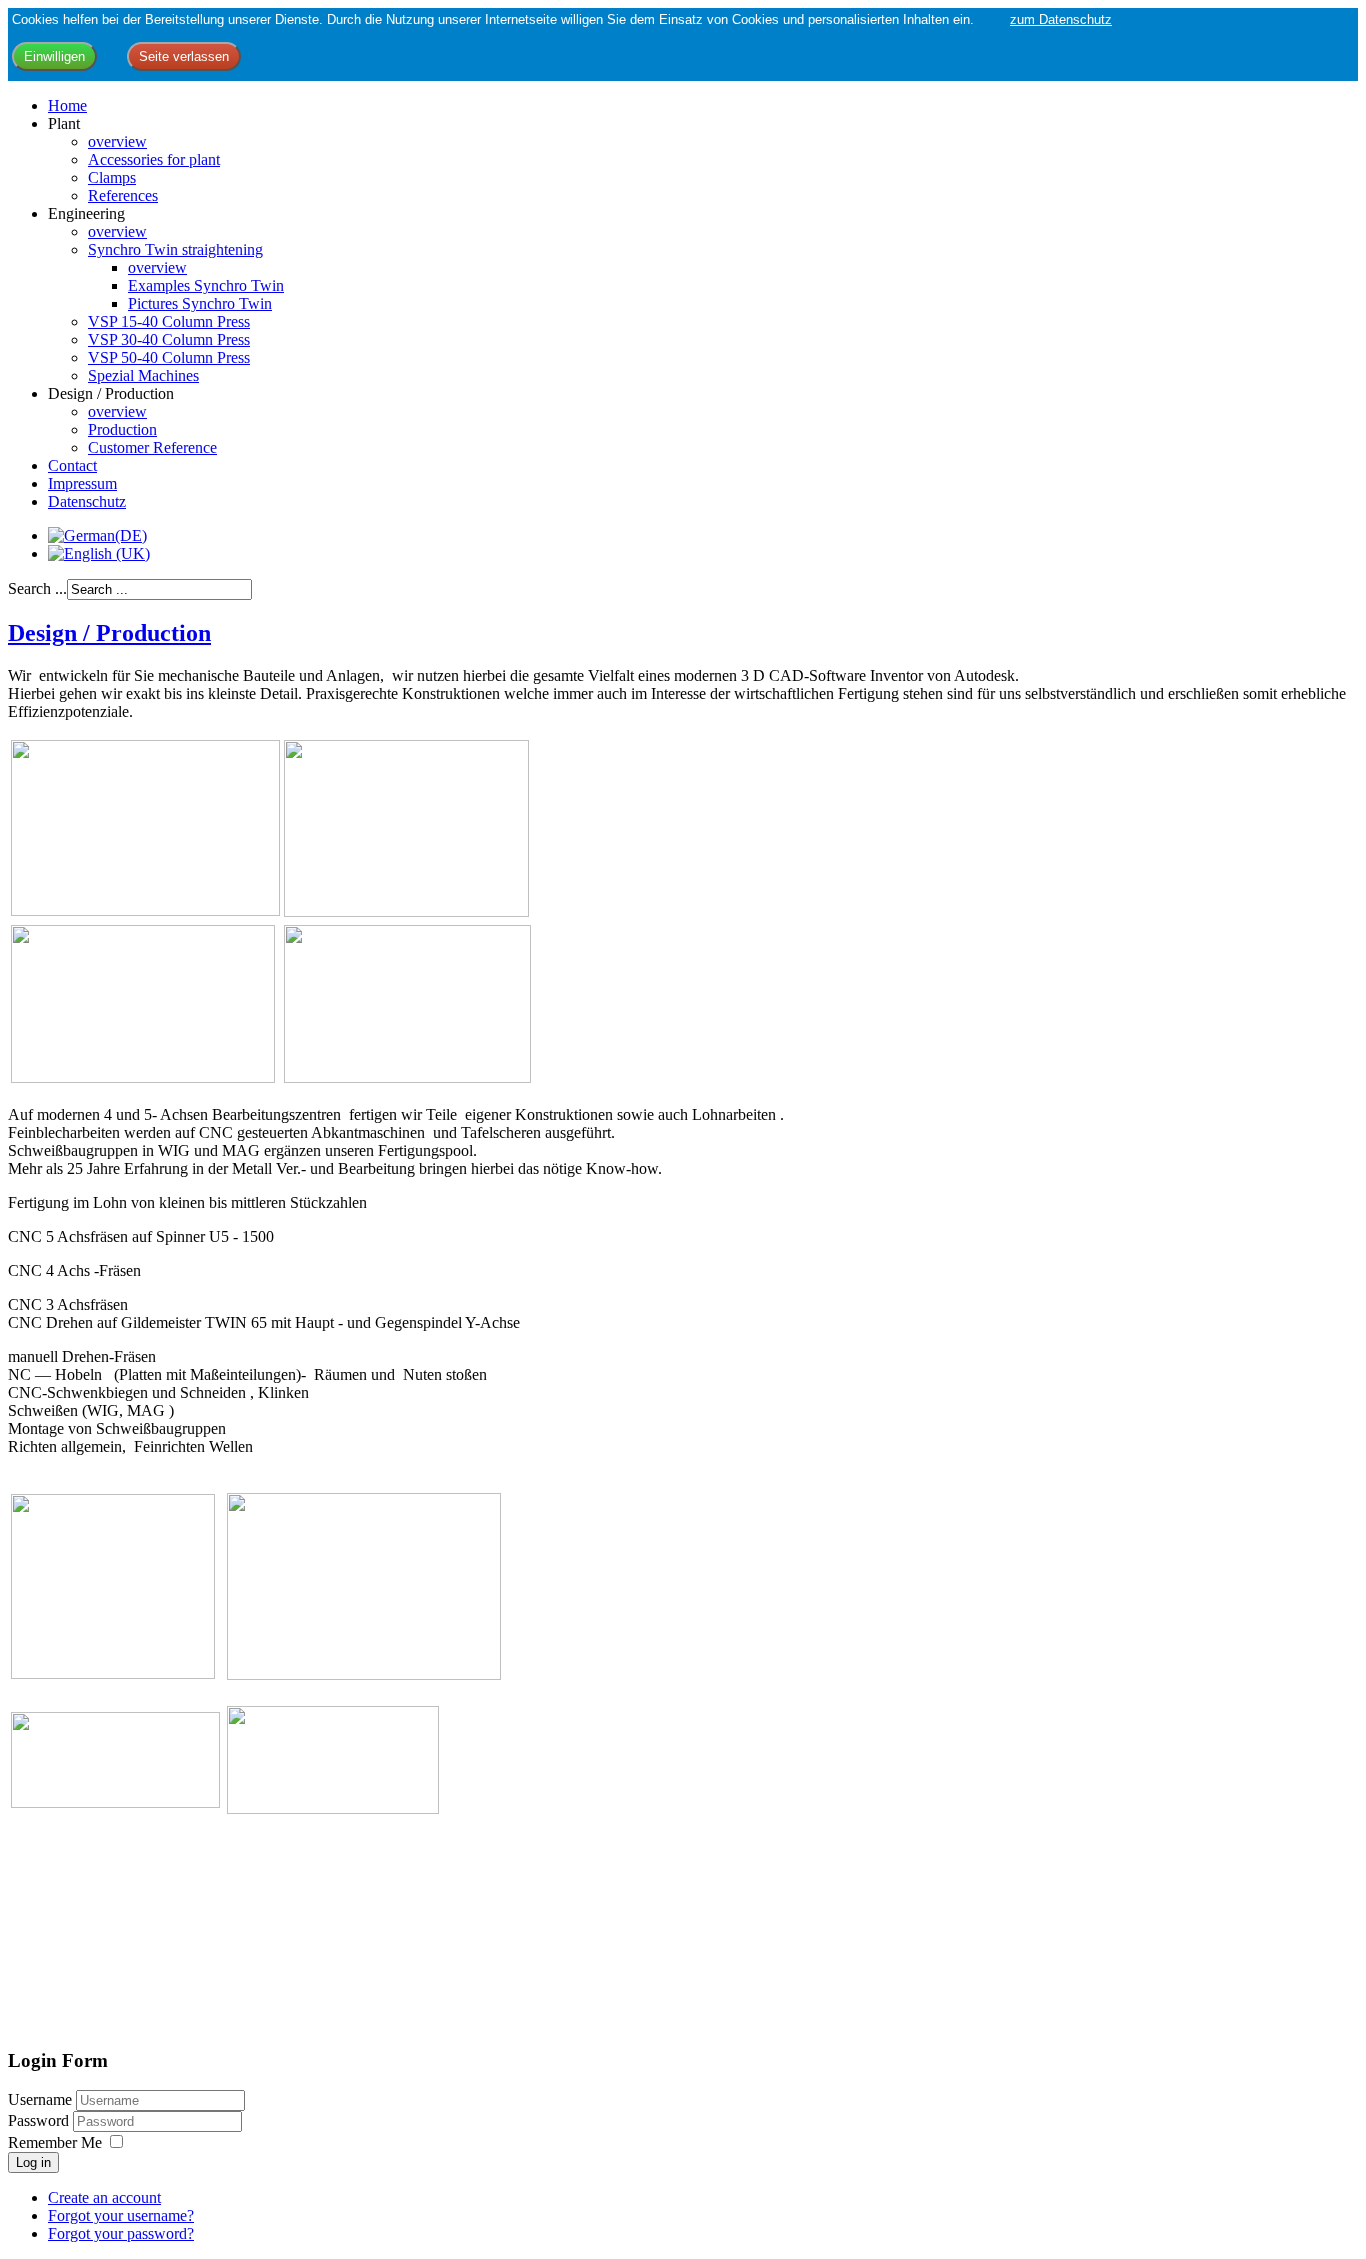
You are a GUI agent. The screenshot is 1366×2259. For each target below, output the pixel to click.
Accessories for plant (154, 159)
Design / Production (109, 633)
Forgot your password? (121, 2233)
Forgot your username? (121, 2215)
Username (40, 2099)
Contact (72, 465)
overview (117, 141)
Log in (33, 2162)
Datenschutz (87, 501)
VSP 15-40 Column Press (169, 321)
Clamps (112, 177)
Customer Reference (152, 447)
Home (67, 105)
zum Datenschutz (1061, 19)
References (123, 195)
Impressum (82, 483)
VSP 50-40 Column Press (169, 357)
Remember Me (55, 2142)
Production (122, 429)
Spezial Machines (143, 375)
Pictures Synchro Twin (200, 303)
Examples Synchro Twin (206, 285)
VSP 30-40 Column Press (169, 339)
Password (40, 2120)
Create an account (104, 2197)
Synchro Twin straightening (175, 249)
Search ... (37, 588)
